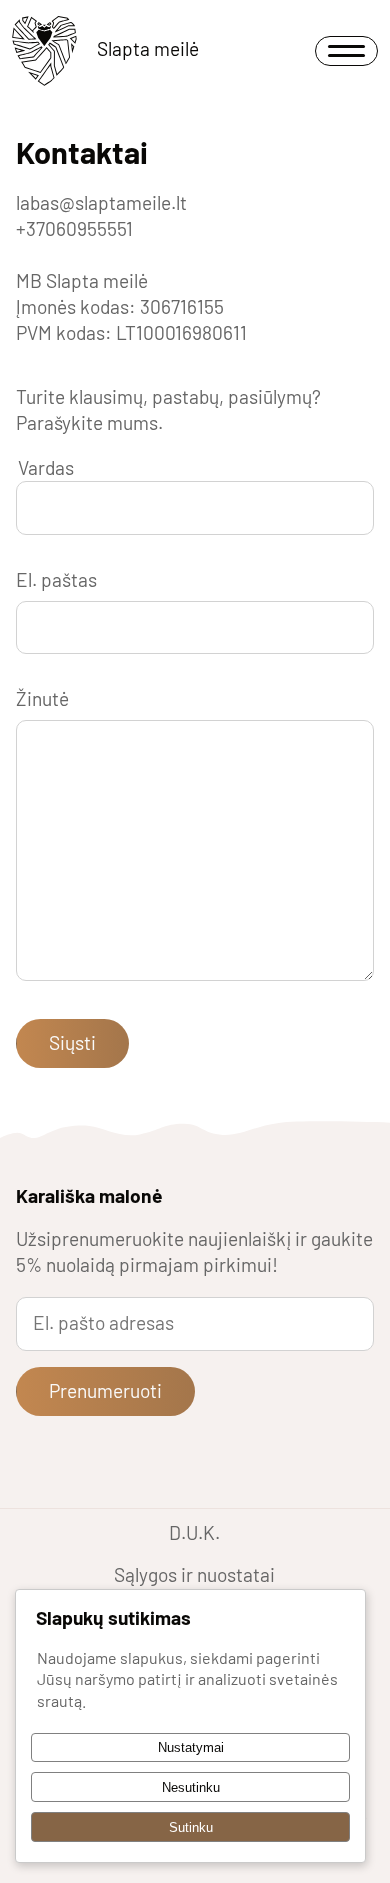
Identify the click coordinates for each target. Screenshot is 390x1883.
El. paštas (56, 579)
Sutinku (191, 1827)
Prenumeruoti (105, 1390)
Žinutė (42, 698)
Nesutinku (191, 1787)
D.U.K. (194, 1532)
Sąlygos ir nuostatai (194, 1574)
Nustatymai (191, 1747)
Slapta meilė (148, 48)
